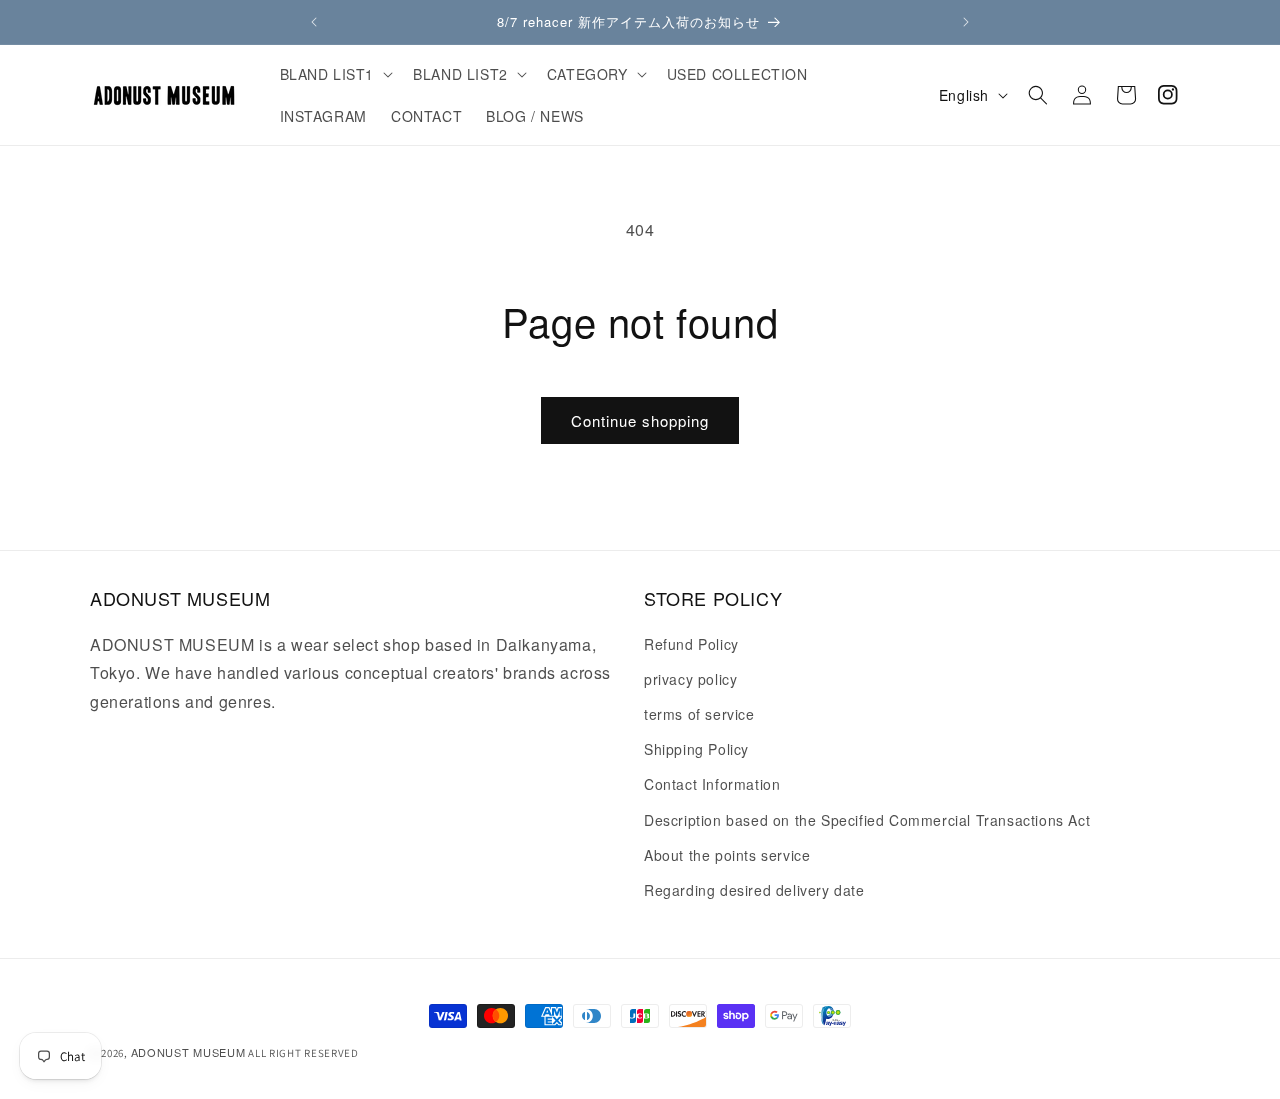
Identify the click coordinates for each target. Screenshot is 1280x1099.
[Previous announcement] (314, 22)
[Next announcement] (966, 22)
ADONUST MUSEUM (188, 1052)
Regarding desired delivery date (754, 890)
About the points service (727, 855)
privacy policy (690, 679)
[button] (335, 74)
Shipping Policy (696, 749)
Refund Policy (691, 644)
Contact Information (712, 784)
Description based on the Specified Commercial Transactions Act (867, 820)
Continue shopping (640, 420)
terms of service (699, 714)
